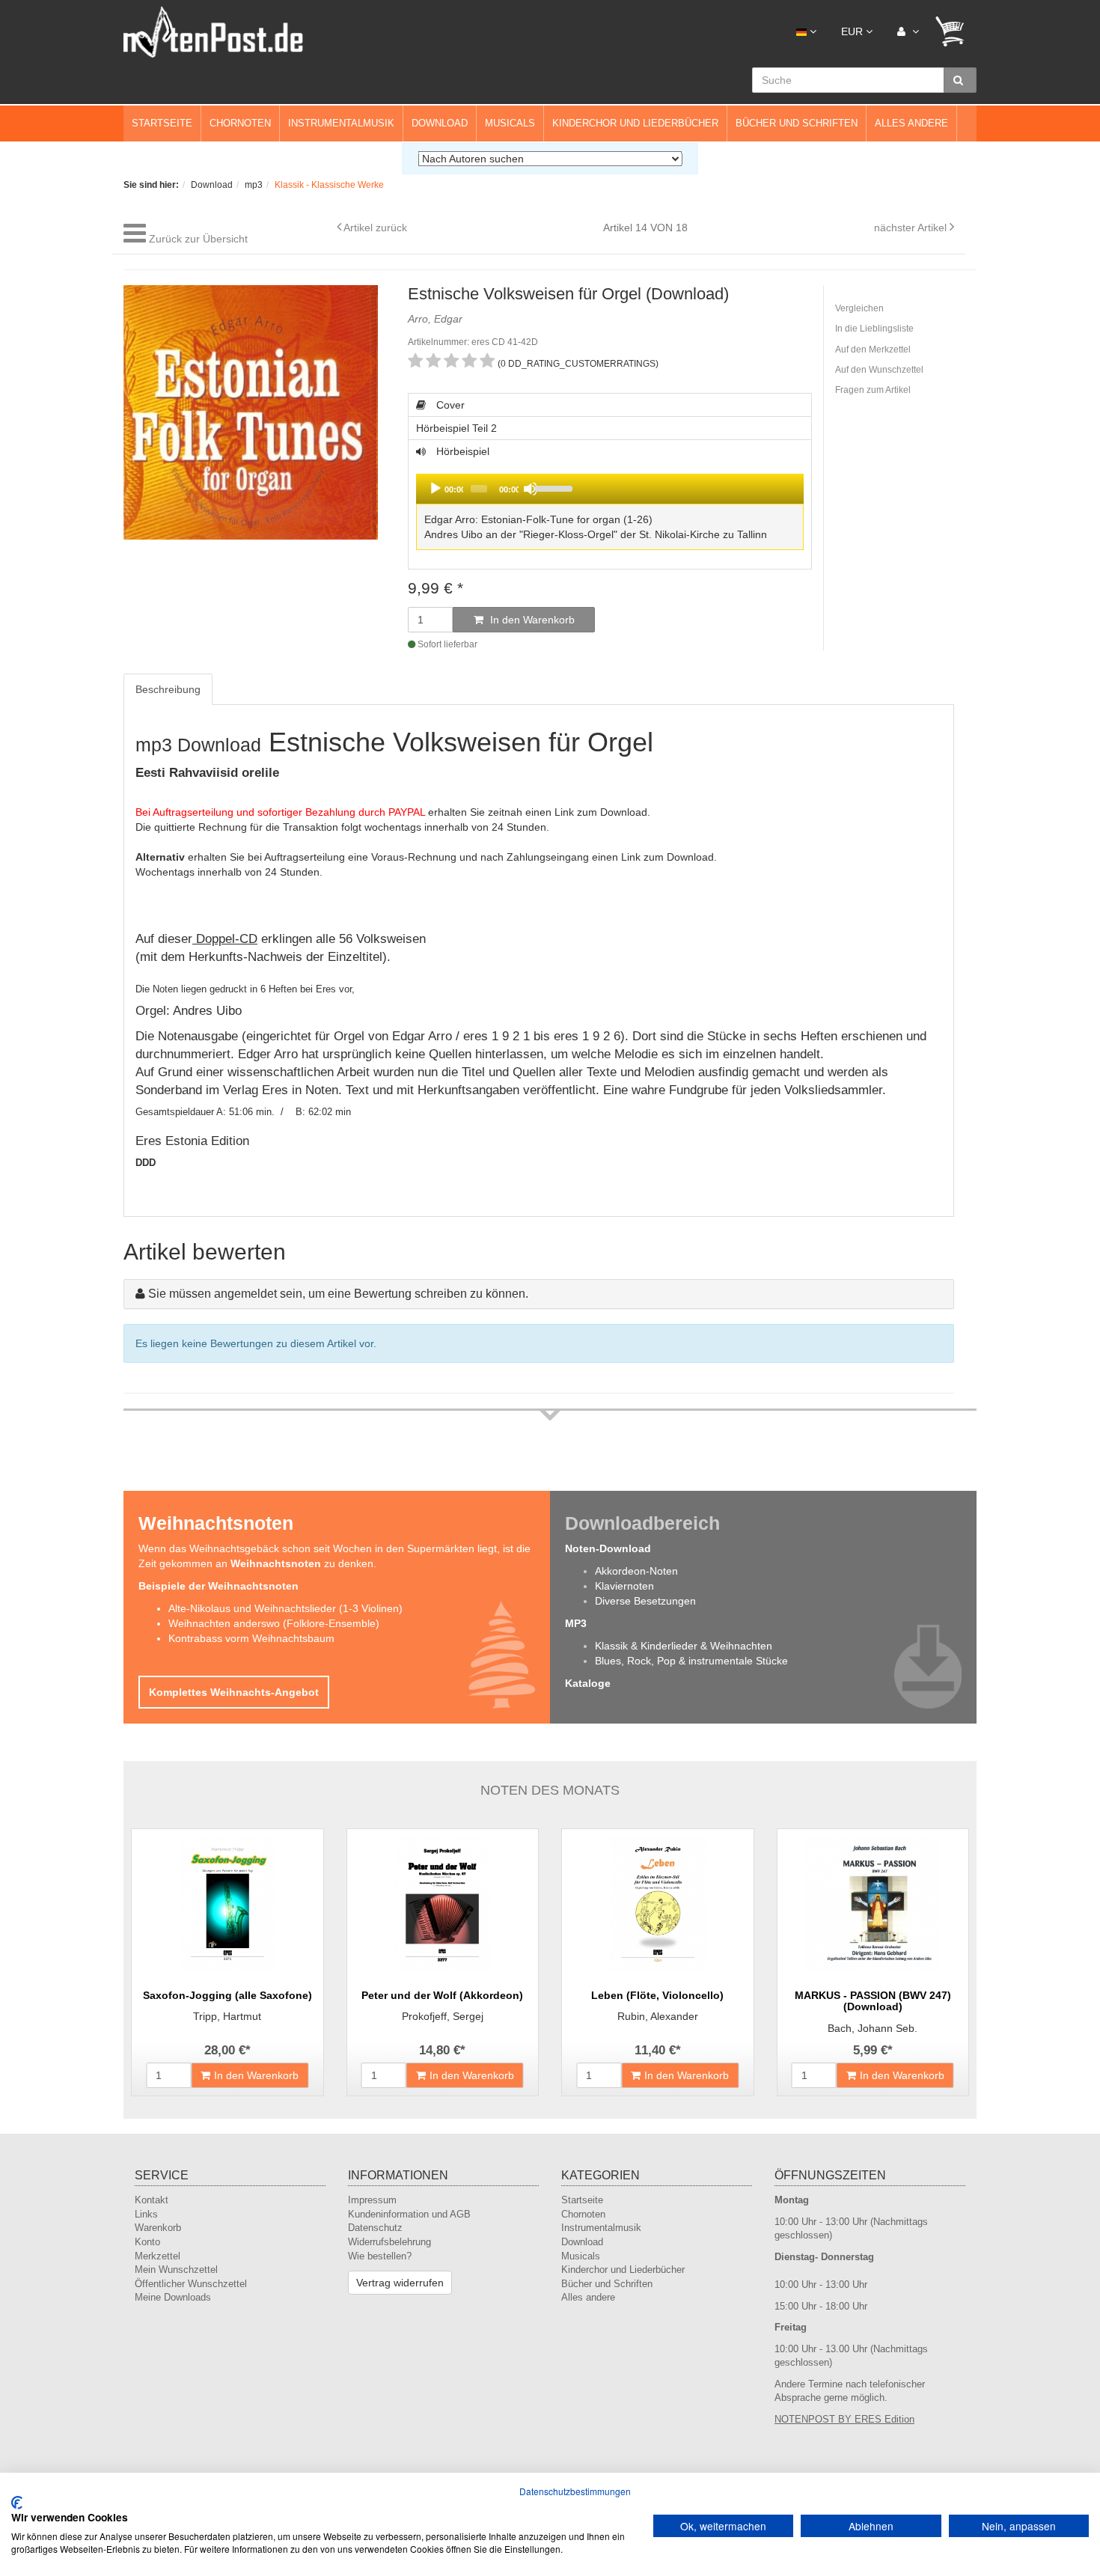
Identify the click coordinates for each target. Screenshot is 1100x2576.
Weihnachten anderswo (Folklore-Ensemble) (274, 1623)
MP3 (576, 1623)
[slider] (666, 487)
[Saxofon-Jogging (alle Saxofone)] (227, 1904)
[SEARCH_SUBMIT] (960, 80)
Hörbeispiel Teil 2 (456, 428)
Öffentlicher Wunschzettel (191, 2284)
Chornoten (240, 123)
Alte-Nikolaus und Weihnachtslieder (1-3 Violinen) (285, 1608)
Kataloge (588, 1683)
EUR (853, 31)
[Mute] (531, 489)
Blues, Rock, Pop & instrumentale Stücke (691, 1661)
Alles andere (911, 123)
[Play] (436, 489)
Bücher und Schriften (797, 123)
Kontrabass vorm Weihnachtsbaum (251, 1638)
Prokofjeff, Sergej (443, 2016)
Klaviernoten (624, 1586)
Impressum (372, 2200)
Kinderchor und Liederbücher (635, 123)
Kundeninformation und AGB (409, 2214)
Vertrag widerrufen (400, 2283)
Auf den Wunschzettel (879, 370)
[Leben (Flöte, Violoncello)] (658, 1904)
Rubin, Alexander (658, 2016)
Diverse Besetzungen (645, 1601)
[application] (610, 489)
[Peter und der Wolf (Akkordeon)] (443, 1904)
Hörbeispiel (591, 500)
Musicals (510, 123)
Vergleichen (859, 308)
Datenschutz (375, 2228)
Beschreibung (168, 689)
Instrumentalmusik (341, 123)
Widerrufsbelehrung (389, 2242)
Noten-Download (608, 1548)
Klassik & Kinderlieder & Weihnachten (684, 1646)
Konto (147, 2242)
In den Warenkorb (531, 620)
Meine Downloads (173, 2297)
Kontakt (152, 2200)
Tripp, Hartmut (227, 2016)
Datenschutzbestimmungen (575, 2491)
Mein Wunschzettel (176, 2270)
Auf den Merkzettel (873, 350)
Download (440, 123)
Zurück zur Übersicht (198, 239)
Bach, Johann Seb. (873, 2028)
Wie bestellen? (380, 2256)
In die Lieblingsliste (874, 329)
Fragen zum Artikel (873, 390)
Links (146, 2214)
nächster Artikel (912, 228)
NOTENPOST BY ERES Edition (844, 2419)
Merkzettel (158, 2256)
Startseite (162, 123)
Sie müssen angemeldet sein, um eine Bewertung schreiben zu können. (338, 1294)
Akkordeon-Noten (636, 1571)
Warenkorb (158, 2228)
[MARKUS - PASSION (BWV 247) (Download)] (873, 1904)
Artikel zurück (375, 228)
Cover (449, 405)
